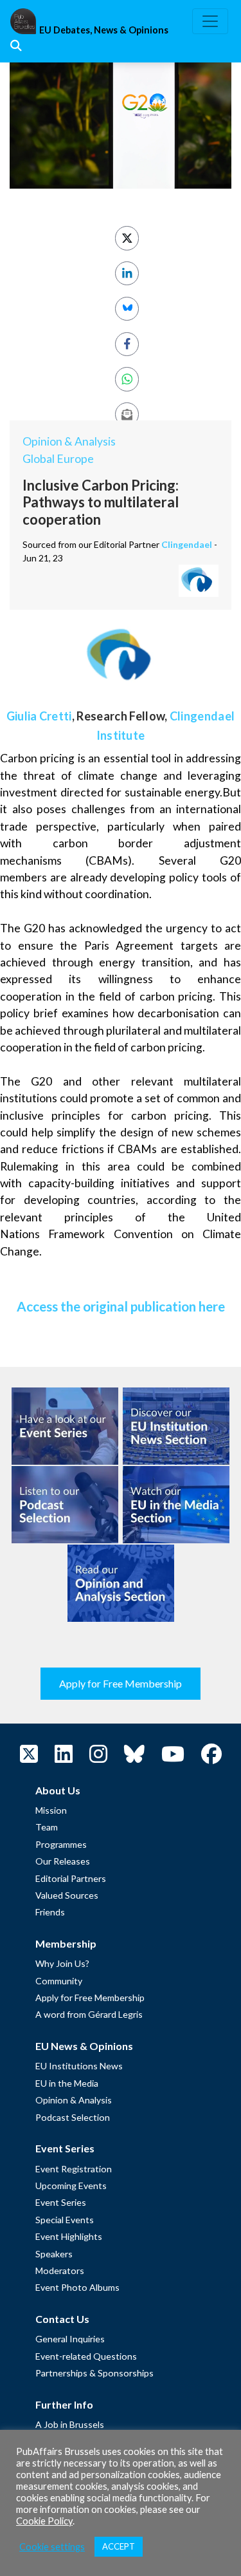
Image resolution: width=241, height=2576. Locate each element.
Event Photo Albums (77, 2287)
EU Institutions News (79, 2066)
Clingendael (187, 544)
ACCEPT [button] (119, 2546)
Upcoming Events (71, 2186)
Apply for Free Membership (121, 1683)
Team (47, 1827)
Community (59, 1981)
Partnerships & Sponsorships (94, 2373)
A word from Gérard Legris (89, 2014)
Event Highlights (69, 2236)
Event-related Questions (86, 2356)
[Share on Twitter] (127, 238)
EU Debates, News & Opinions (104, 30)
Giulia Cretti (39, 716)
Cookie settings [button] (52, 2547)
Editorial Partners (71, 1878)
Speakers (54, 2254)
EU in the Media (67, 2083)
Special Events (65, 2220)
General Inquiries (70, 2339)
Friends (50, 1912)
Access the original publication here (121, 1306)
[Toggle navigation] (210, 21)
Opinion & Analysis (69, 441)
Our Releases (63, 1861)
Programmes (61, 1844)
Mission (51, 1810)
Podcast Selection (73, 2117)
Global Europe (58, 459)
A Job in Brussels (70, 2424)
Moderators (60, 2270)
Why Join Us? (62, 1963)
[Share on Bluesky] (127, 309)
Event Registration (74, 2169)
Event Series (61, 2202)
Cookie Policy (44, 2521)
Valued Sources (67, 1895)
